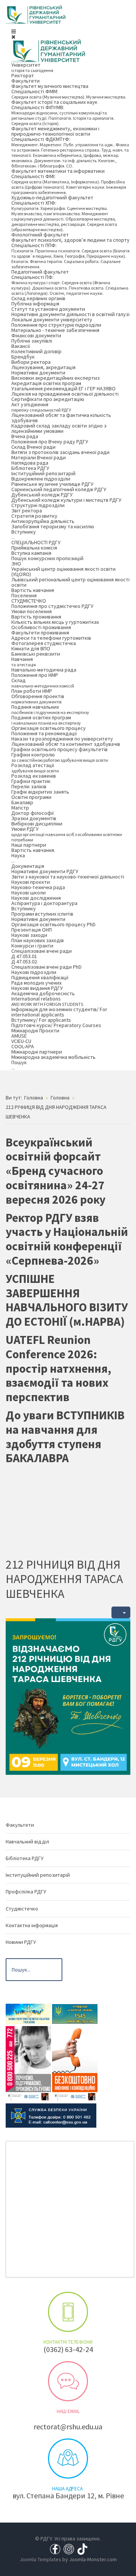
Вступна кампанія (31, 553)
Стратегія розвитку (34, 516)
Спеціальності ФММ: (69, 94)
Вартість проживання (36, 617)
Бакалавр (22, 802)
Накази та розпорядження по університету (62, 739)
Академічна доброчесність (43, 993)
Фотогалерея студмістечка (44, 643)
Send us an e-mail (68, 2381)
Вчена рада (25, 436)
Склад (43, 683)
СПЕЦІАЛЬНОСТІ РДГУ (36, 542)
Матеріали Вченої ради (39, 457)
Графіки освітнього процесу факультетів (59, 749)
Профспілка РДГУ (26, 1892)
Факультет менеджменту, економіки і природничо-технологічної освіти (55, 131)
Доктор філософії (32, 813)
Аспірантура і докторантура (44, 903)
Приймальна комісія (34, 548)
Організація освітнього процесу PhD (53, 924)
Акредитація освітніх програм (46, 383)
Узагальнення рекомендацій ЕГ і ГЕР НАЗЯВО (63, 388)
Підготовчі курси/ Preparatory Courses (56, 1025)
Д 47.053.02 (24, 961)
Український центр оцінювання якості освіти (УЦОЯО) (63, 572)
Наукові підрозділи (34, 972)
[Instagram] (69, 2549)
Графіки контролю (60, 757)
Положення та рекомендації (44, 733)
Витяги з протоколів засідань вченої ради (60, 452)
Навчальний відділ (27, 1842)
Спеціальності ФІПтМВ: (63, 115)
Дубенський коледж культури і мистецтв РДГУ (66, 500)
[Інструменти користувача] (121, 1612)
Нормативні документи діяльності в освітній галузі (70, 314)
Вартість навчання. (33, 850)
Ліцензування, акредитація (43, 367)
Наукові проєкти (31, 882)
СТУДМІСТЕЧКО (29, 601)
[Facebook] (55, 2549)
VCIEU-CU (21, 1041)
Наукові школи (29, 893)
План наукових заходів (38, 940)
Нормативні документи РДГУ (45, 871)
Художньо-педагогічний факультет (52, 197)
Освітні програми (31, 797)
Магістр (20, 808)
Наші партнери (29, 845)
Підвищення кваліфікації (40, 977)
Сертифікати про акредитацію (48, 399)
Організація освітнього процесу (49, 728)
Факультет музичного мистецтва (50, 86)
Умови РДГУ (67, 834)
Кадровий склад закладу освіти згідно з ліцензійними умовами (59, 428)
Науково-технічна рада (38, 887)
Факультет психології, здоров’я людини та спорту (70, 240)
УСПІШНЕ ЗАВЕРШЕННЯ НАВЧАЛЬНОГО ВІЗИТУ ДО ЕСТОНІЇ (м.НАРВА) (67, 1300)
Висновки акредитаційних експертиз (56, 378)
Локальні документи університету (52, 319)
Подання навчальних (50, 709)
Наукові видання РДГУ (37, 988)
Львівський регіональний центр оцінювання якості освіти (70, 582)
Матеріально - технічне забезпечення (55, 330)
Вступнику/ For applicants (41, 1020)
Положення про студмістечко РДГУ (52, 606)
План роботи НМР (32, 691)
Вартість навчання (33, 590)
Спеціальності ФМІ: (69, 184)
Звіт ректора (27, 511)
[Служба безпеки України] (51, 2115)
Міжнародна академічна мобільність (53, 1057)
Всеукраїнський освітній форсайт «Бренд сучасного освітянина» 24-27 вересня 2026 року (56, 1171)
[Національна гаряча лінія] (75, 2063)
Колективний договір (36, 351)
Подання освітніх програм (46, 720)
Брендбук (23, 357)
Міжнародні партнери (37, 1052)
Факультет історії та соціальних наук (54, 102)
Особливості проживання (41, 627)
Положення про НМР (35, 675)
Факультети (25, 81)
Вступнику (24, 534)
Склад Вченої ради (33, 447)
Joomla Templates (40, 2559)
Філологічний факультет (40, 235)
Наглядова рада (30, 463)
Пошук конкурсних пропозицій (47, 558)
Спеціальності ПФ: (70, 285)
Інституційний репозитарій (43, 473)
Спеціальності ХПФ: (64, 216)
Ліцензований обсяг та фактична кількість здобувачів (61, 418)
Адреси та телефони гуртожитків (51, 638)
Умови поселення (32, 611)
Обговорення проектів (38, 699)
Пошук (19, 1065)
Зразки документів (34, 818)
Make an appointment (68, 2312)
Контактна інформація (32, 1925)
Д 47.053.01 (24, 956)
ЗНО (16, 564)
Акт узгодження (41, 407)
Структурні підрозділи (38, 505)
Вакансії (21, 346)
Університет (32, 67)
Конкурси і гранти (32, 946)
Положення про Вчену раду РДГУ (50, 442)
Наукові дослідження (36, 898)
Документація (28, 866)
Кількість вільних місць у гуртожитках (55, 622)
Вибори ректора (31, 362)
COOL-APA (23, 1046)
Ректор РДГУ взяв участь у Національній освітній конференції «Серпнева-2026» (67, 1239)
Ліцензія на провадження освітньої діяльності (65, 394)
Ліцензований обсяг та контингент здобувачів (66, 744)
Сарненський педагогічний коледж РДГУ (59, 489)
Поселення (24, 595)
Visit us (68, 2459)
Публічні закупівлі (32, 341)
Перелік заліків (29, 786)
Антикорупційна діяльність (43, 521)
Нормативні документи (38, 373)
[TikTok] (82, 2549)
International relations (47, 1001)
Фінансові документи (36, 335)
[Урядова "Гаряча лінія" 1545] (75, 2013)
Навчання (24, 662)
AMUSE (19, 1036)
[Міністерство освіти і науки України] (28, 2013)
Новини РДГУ (21, 1942)
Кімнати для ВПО (31, 648)
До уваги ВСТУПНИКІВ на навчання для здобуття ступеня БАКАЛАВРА (65, 1437)
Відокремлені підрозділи (41, 479)
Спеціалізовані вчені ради (42, 951)
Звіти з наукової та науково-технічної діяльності (68, 877)
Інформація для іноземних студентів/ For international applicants (59, 1012)
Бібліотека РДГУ (30, 468)
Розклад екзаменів (34, 776)
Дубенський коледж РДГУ (42, 495)
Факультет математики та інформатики (58, 171)
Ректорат (23, 75)
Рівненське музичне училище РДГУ (52, 484)
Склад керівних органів (38, 298)
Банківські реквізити (36, 654)
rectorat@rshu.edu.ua (68, 2426)
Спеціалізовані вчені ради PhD (46, 967)
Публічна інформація (35, 304)
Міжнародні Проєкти (35, 1030)
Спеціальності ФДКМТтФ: (70, 152)
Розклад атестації (35, 768)
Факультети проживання (40, 633)
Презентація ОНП (32, 930)
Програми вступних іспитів (42, 914)
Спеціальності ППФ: (70, 256)
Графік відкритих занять (40, 792)
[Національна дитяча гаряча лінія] (28, 2063)
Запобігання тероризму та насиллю (53, 526)
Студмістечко (22, 1909)
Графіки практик (31, 781)
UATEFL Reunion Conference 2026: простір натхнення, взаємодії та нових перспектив (58, 1368)
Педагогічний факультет (40, 272)
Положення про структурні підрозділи (56, 325)
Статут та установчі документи (48, 309)
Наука (18, 858)
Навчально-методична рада (44, 670)
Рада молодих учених (36, 983)
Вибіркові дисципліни (37, 824)
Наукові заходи (29, 935)
